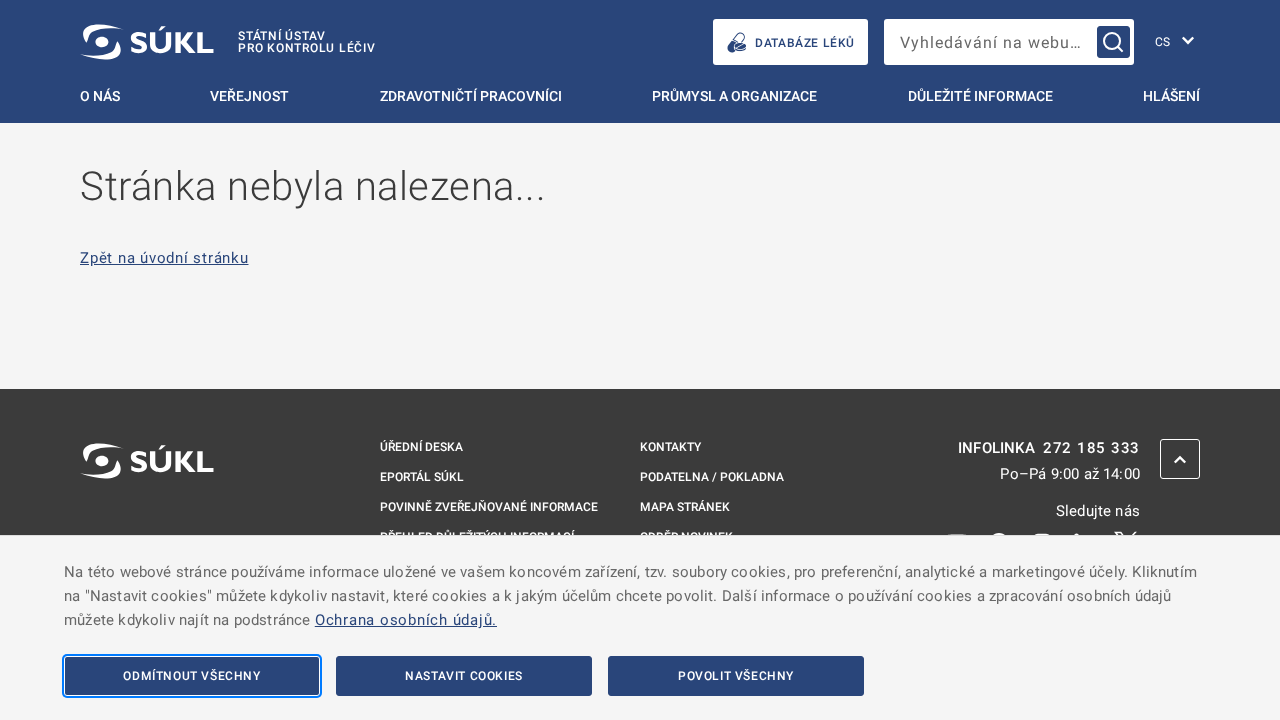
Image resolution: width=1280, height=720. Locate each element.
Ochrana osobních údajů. (406, 620)
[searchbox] (1009, 42)
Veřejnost (249, 96)
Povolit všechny (736, 676)
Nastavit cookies (464, 676)
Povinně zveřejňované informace (489, 507)
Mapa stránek (685, 507)
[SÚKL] (147, 514)
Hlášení (1171, 96)
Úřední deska (421, 447)
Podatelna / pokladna (712, 477)
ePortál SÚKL (422, 477)
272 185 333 (1091, 448)
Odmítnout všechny (191, 676)
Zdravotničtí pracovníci (471, 96)
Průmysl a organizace (734, 96)
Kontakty (670, 447)
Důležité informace (980, 96)
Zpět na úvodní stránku (164, 258)
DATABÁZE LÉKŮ (805, 43)
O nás (100, 96)
